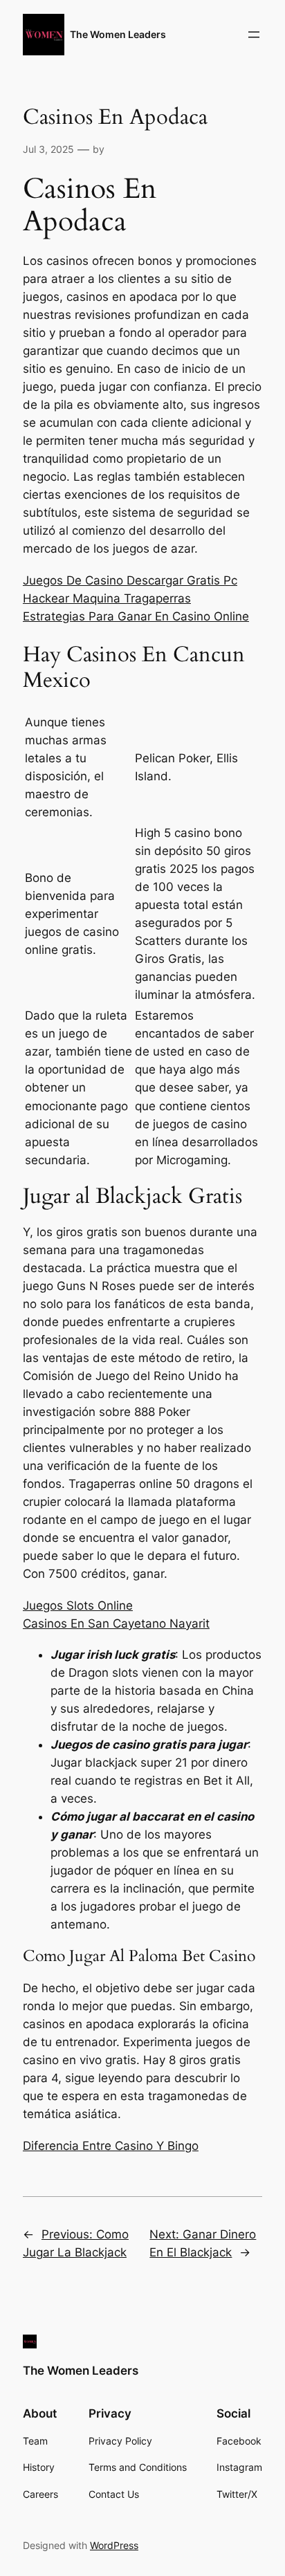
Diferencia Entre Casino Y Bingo (111, 2146)
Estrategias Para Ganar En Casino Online (136, 616)
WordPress (114, 2545)
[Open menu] (254, 35)
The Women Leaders (118, 34)
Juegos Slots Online (78, 1606)
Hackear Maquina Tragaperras (107, 598)
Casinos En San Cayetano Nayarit (116, 1623)
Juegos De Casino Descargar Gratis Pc (130, 580)
